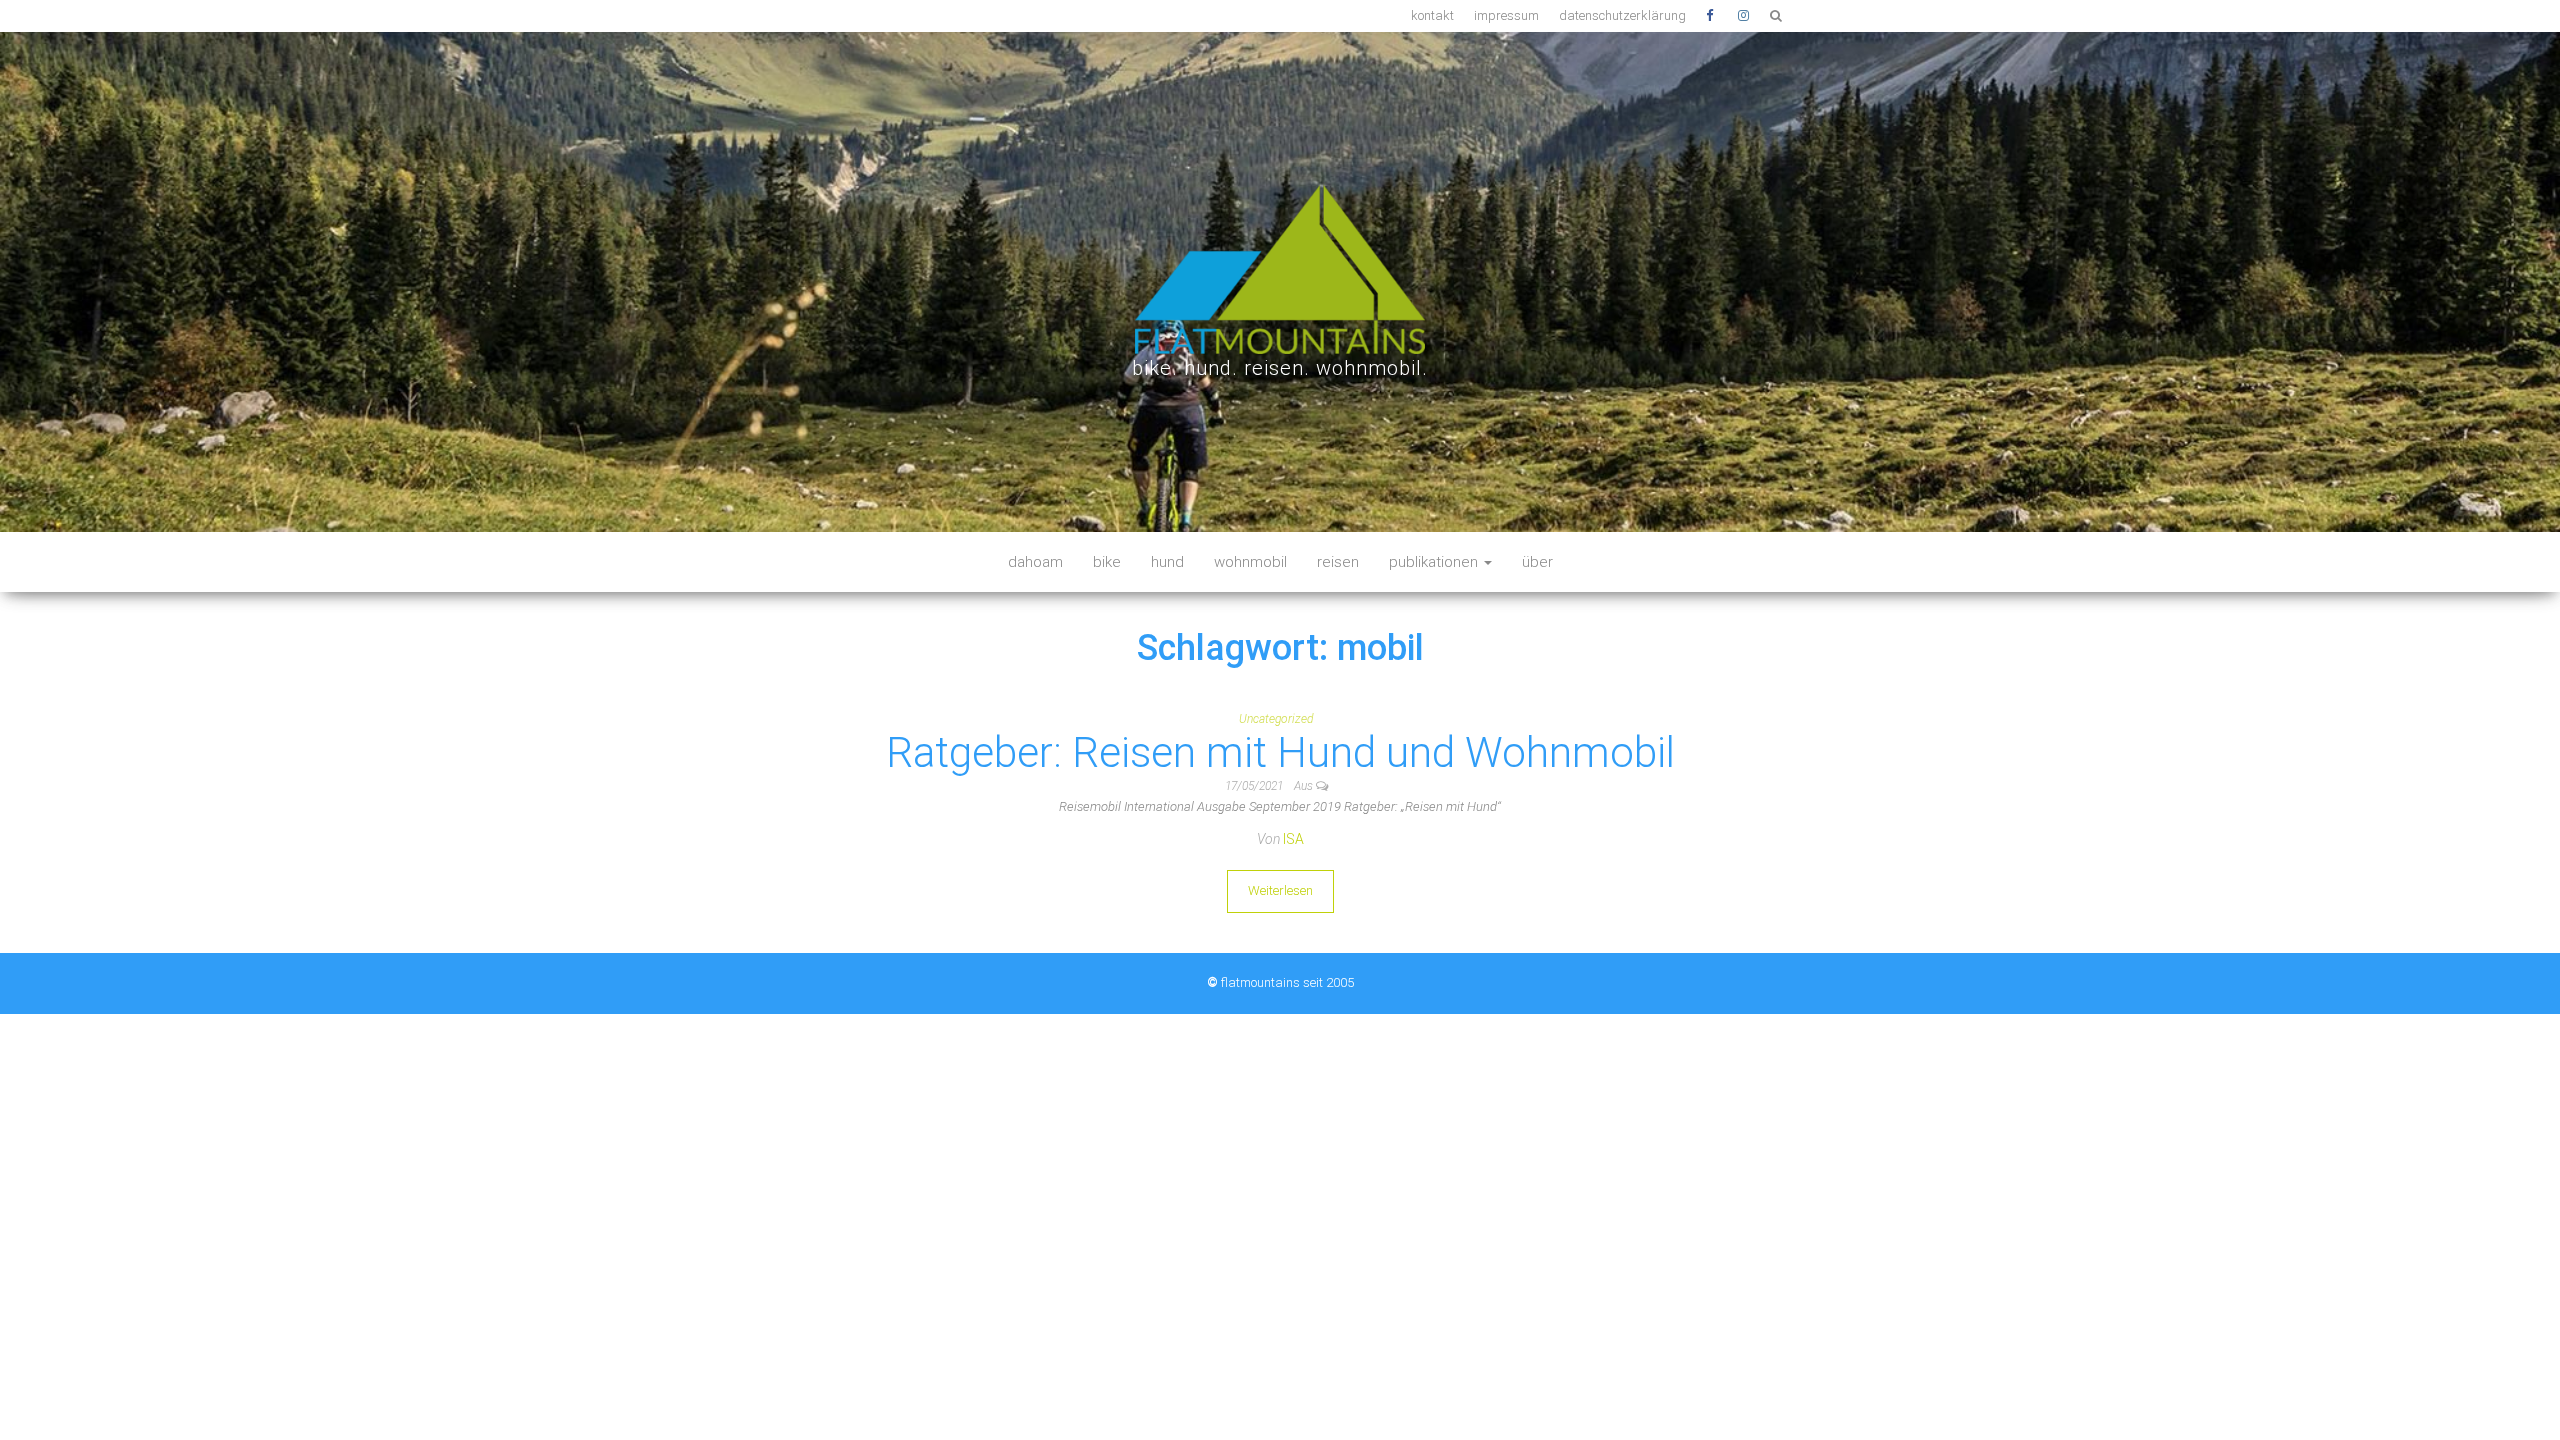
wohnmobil (1250, 562)
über (1537, 562)
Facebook (1712, 16)
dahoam (1035, 562)
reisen (1338, 562)
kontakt (1432, 15)
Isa (1293, 839)
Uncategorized (1276, 719)
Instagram (1744, 16)
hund (1167, 562)
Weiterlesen (1280, 890)
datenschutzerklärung (1622, 15)
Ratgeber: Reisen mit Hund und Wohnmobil (1280, 752)
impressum (1506, 15)
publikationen (1435, 562)
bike (1107, 562)
